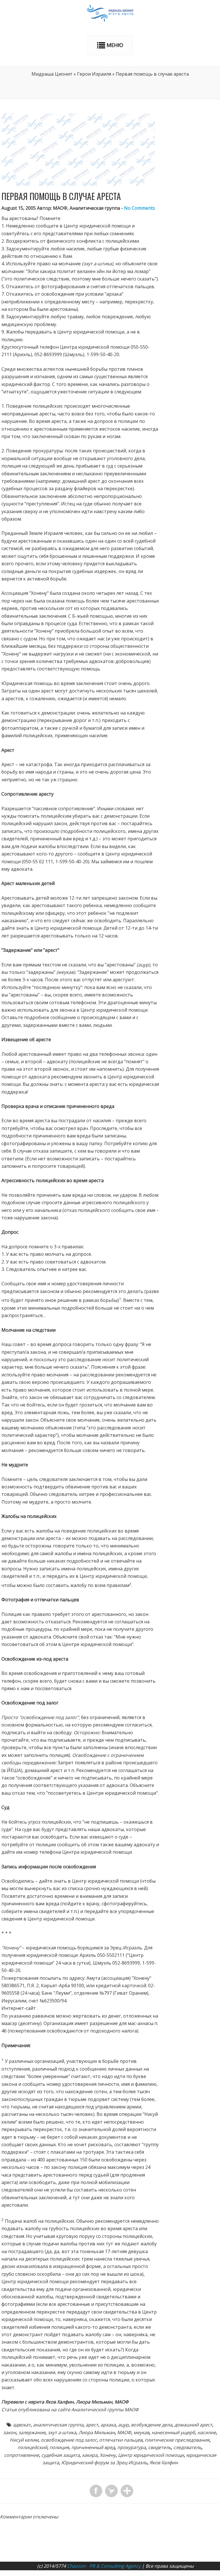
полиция (59, 2447)
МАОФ (124, 2432)
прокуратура (131, 2447)
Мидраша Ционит (52, 74)
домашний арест (193, 2425)
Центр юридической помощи (151, 2455)
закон (10, 2432)
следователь (187, 2447)
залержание (32, 2432)
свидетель (160, 2447)
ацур (123, 2425)
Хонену (108, 2455)
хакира (90, 2455)
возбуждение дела (152, 2425)
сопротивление (21, 2455)
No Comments (140, 208)
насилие (207, 2432)
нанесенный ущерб (173, 2432)
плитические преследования (177, 2440)
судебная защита (60, 2455)
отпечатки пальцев (121, 2440)
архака (108, 2425)
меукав (141, 2432)
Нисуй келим (24, 2440)
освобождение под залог (69, 2440)
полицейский (32, 2447)
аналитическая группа (58, 2425)
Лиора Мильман (97, 2432)
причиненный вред (93, 2447)
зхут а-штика (62, 2432)
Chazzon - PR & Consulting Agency (104, 2566)
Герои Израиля (94, 74)
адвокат (22, 2425)
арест (92, 2425)
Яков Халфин (164, 2463)
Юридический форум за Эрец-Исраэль (104, 2463)
